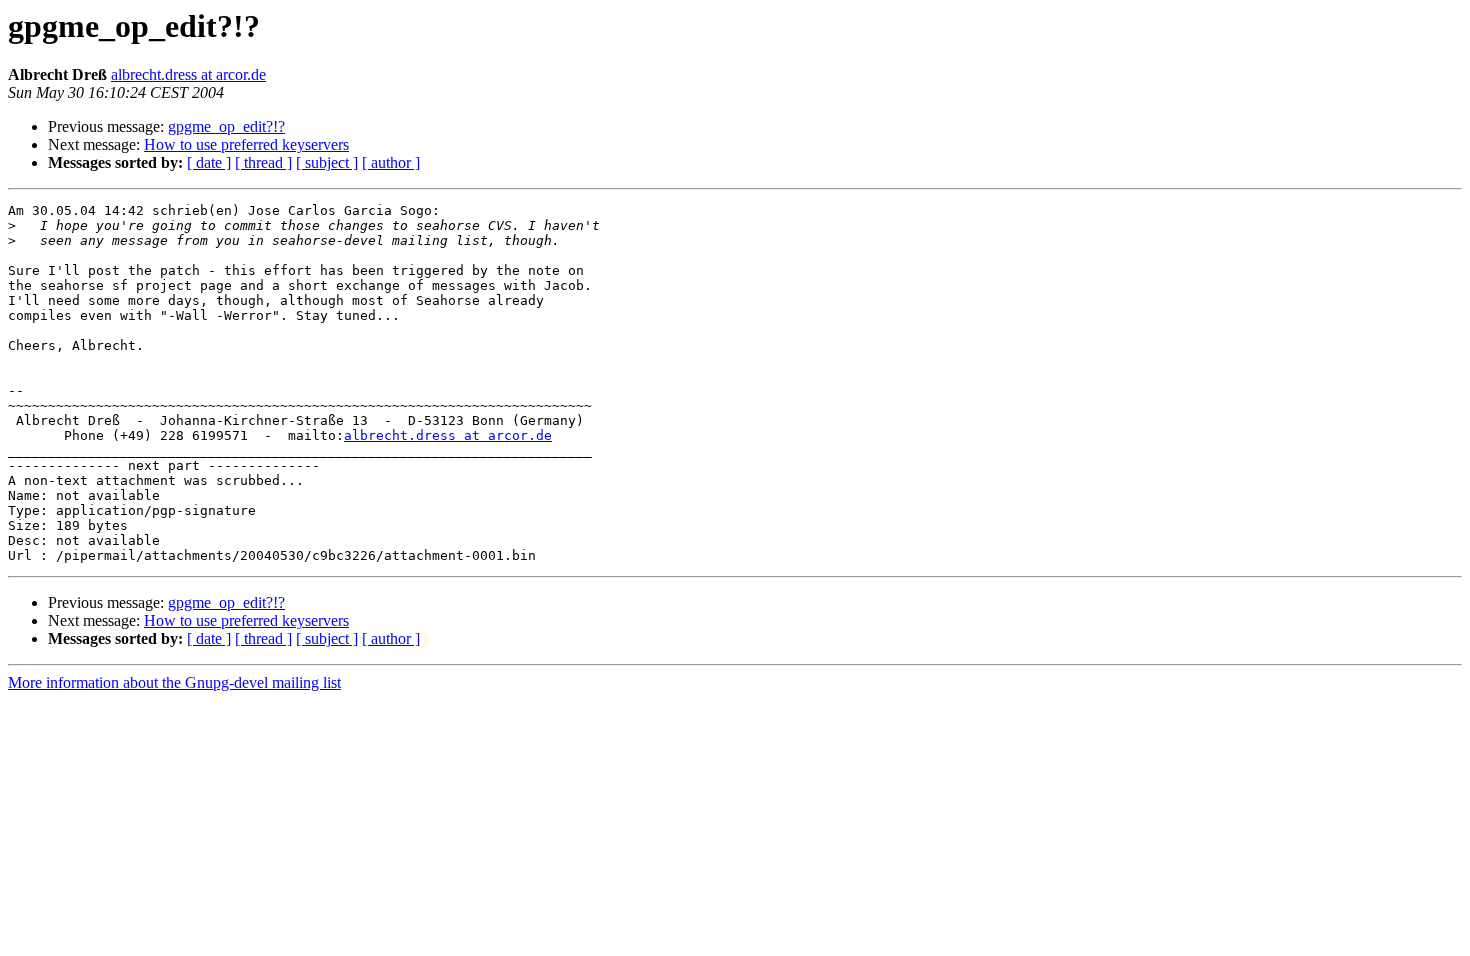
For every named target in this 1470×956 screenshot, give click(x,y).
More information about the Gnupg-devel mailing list (174, 682)
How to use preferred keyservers (246, 144)
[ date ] (209, 162)
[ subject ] (327, 162)
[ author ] (391, 162)
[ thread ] (263, 162)
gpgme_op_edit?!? (226, 126)
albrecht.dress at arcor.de (188, 74)
